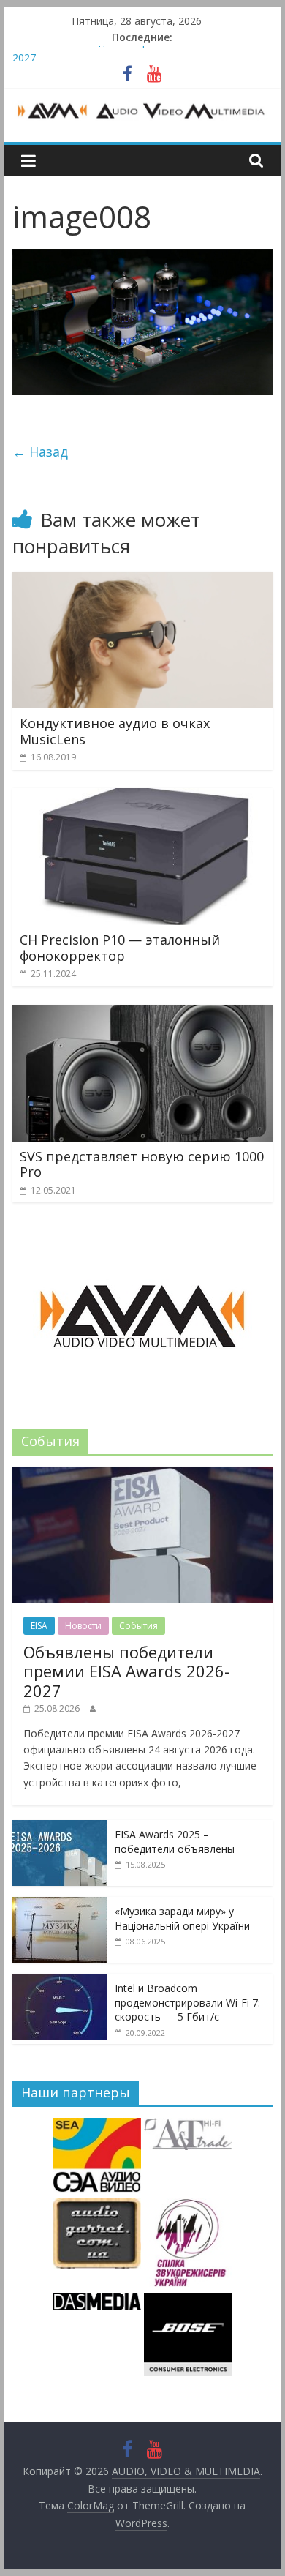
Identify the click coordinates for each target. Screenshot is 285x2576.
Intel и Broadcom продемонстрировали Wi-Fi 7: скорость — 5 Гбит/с (187, 2002)
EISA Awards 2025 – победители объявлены (175, 1842)
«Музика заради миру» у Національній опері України (182, 1918)
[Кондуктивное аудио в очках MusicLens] (142, 580)
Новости (83, 1626)
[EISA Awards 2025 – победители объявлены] (60, 1828)
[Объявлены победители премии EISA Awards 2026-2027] (142, 1474)
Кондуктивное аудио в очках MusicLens (115, 731)
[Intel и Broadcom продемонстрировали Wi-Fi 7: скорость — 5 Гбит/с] (60, 1981)
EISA (39, 1626)
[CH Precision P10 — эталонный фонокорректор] (142, 797)
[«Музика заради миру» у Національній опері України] (60, 1905)
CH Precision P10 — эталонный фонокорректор (120, 948)
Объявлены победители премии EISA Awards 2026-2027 (126, 1671)
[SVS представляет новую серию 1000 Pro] (142, 1014)
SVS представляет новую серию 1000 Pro (142, 1164)
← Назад (40, 452)
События (138, 1626)
